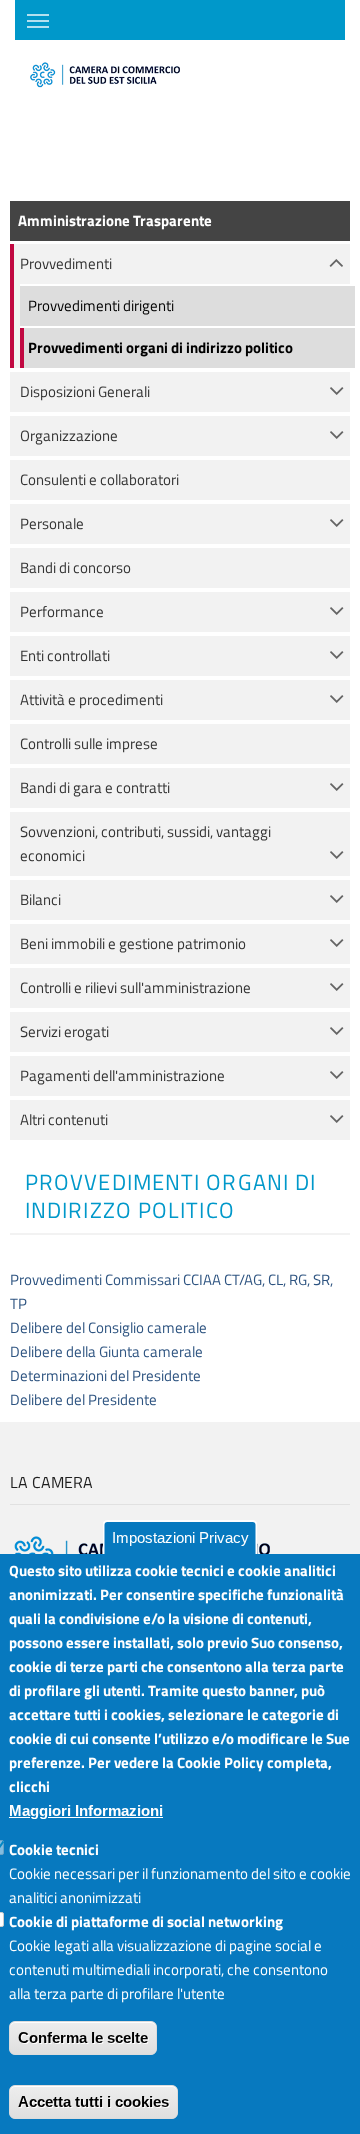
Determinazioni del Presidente (105, 1375)
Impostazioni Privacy (180, 1537)
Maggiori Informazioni (86, 1810)
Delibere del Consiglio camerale (108, 1327)
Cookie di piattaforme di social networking (146, 1921)
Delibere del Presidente (83, 1399)
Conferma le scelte (83, 2037)
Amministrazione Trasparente (115, 220)
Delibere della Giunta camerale (106, 1351)
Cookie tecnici (54, 1849)
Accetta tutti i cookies (93, 2101)
